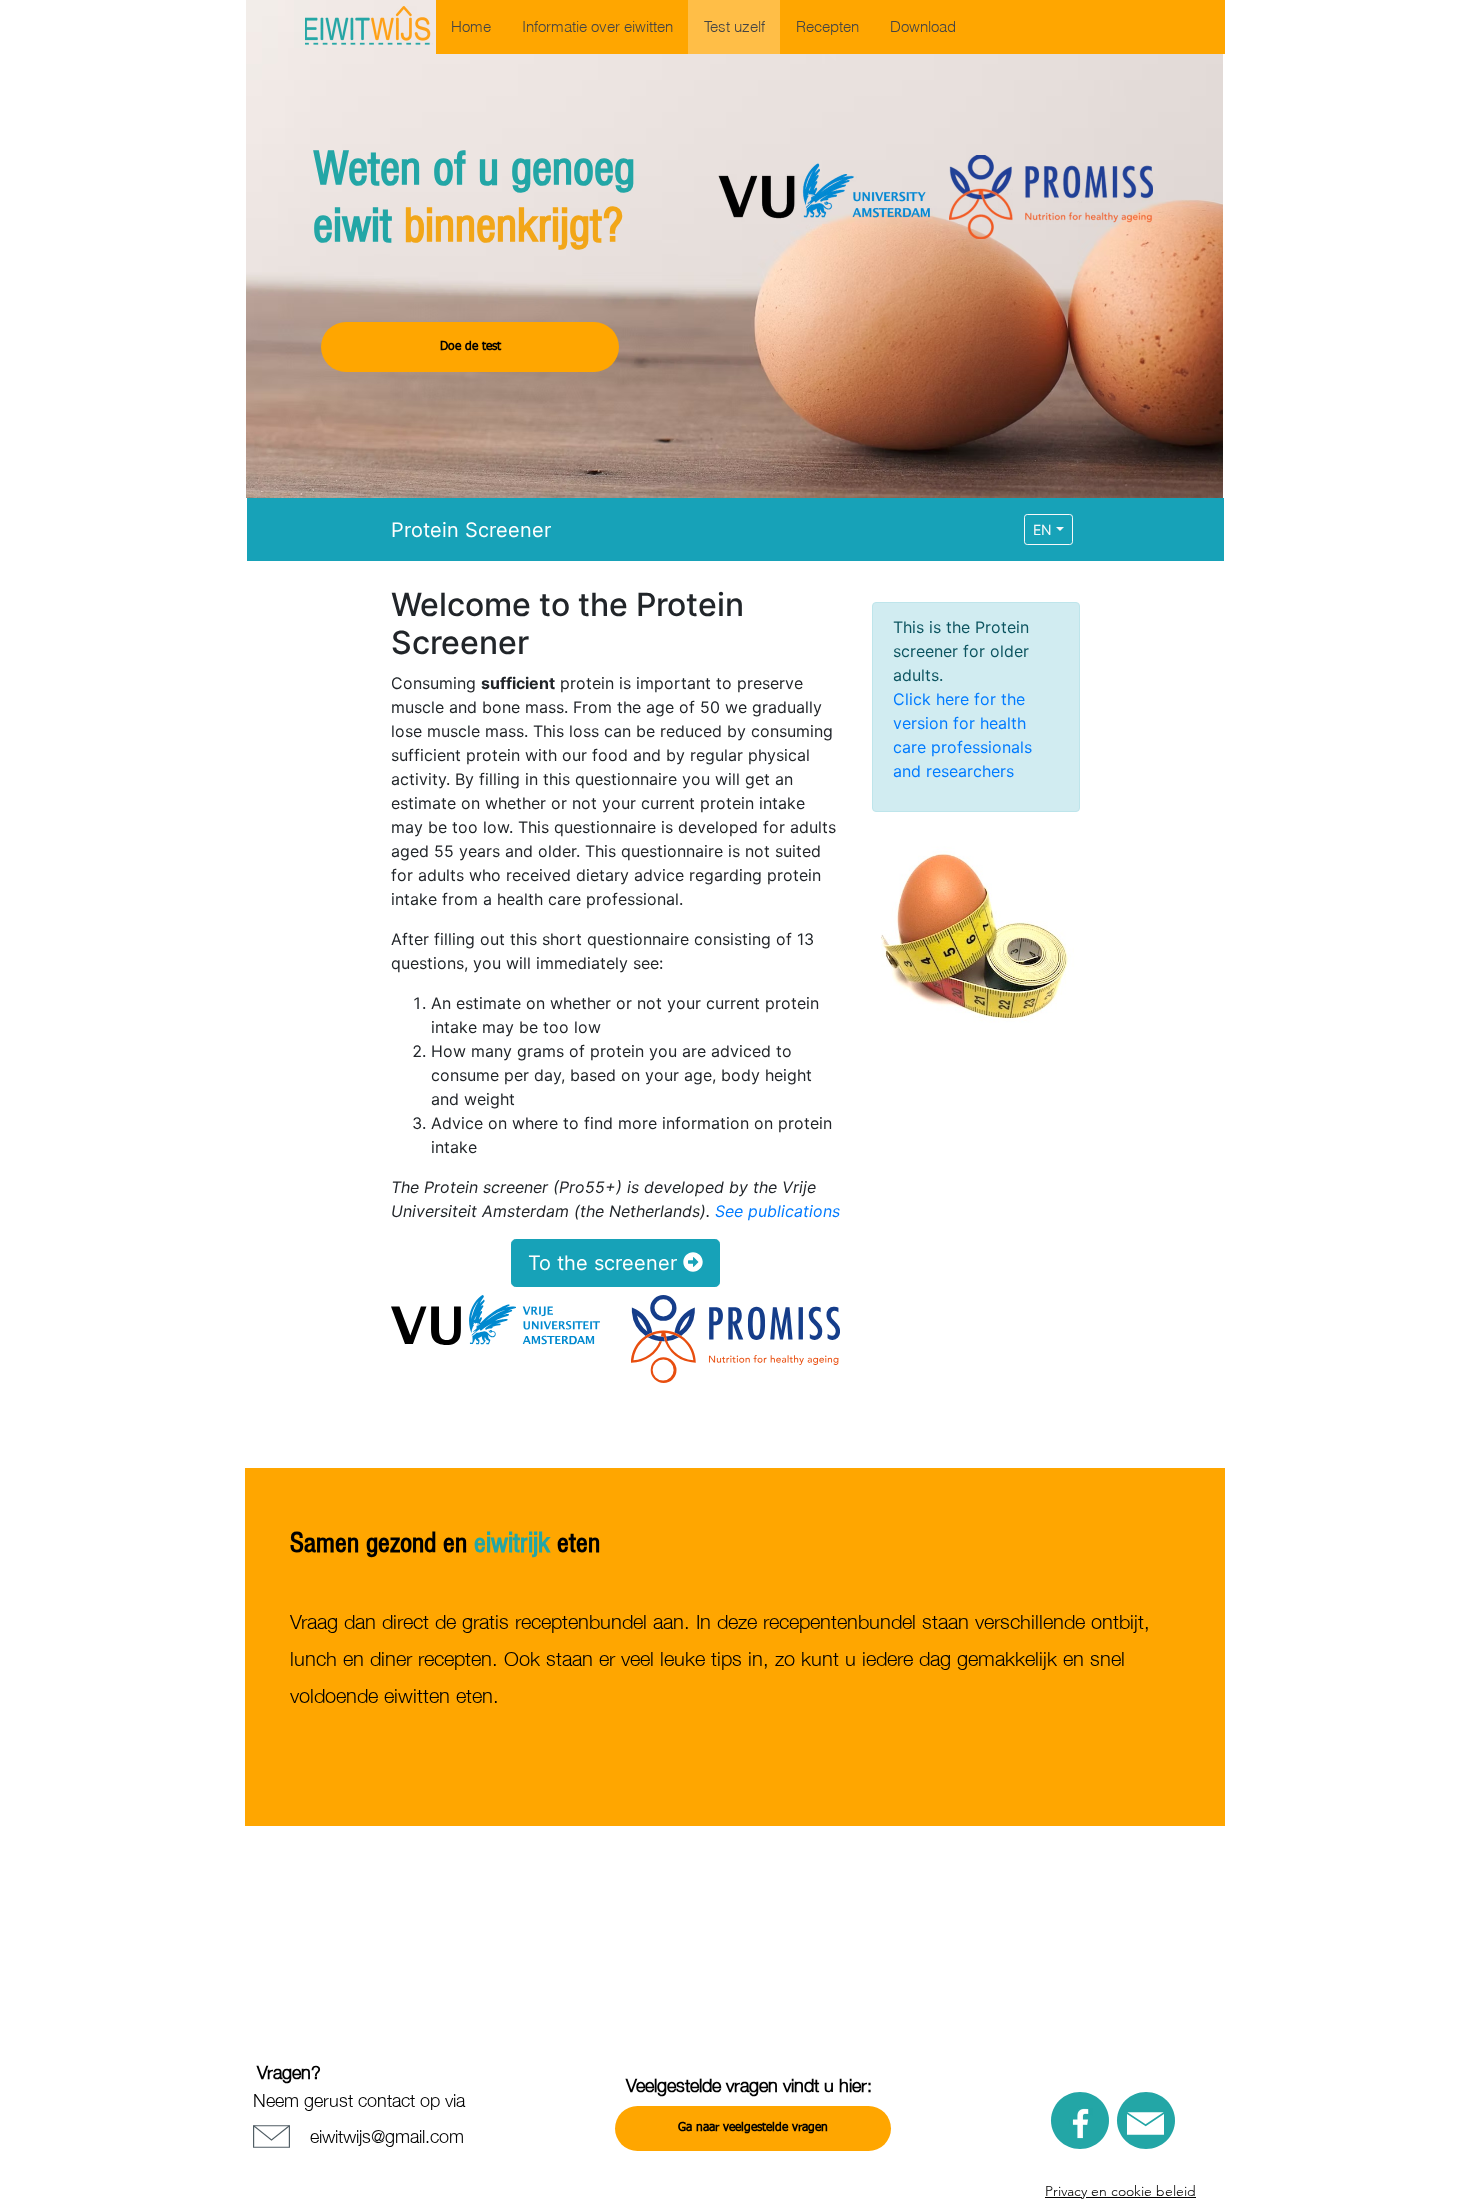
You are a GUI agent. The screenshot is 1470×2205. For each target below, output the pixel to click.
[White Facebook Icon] (1080, 2123)
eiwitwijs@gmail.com (387, 2135)
